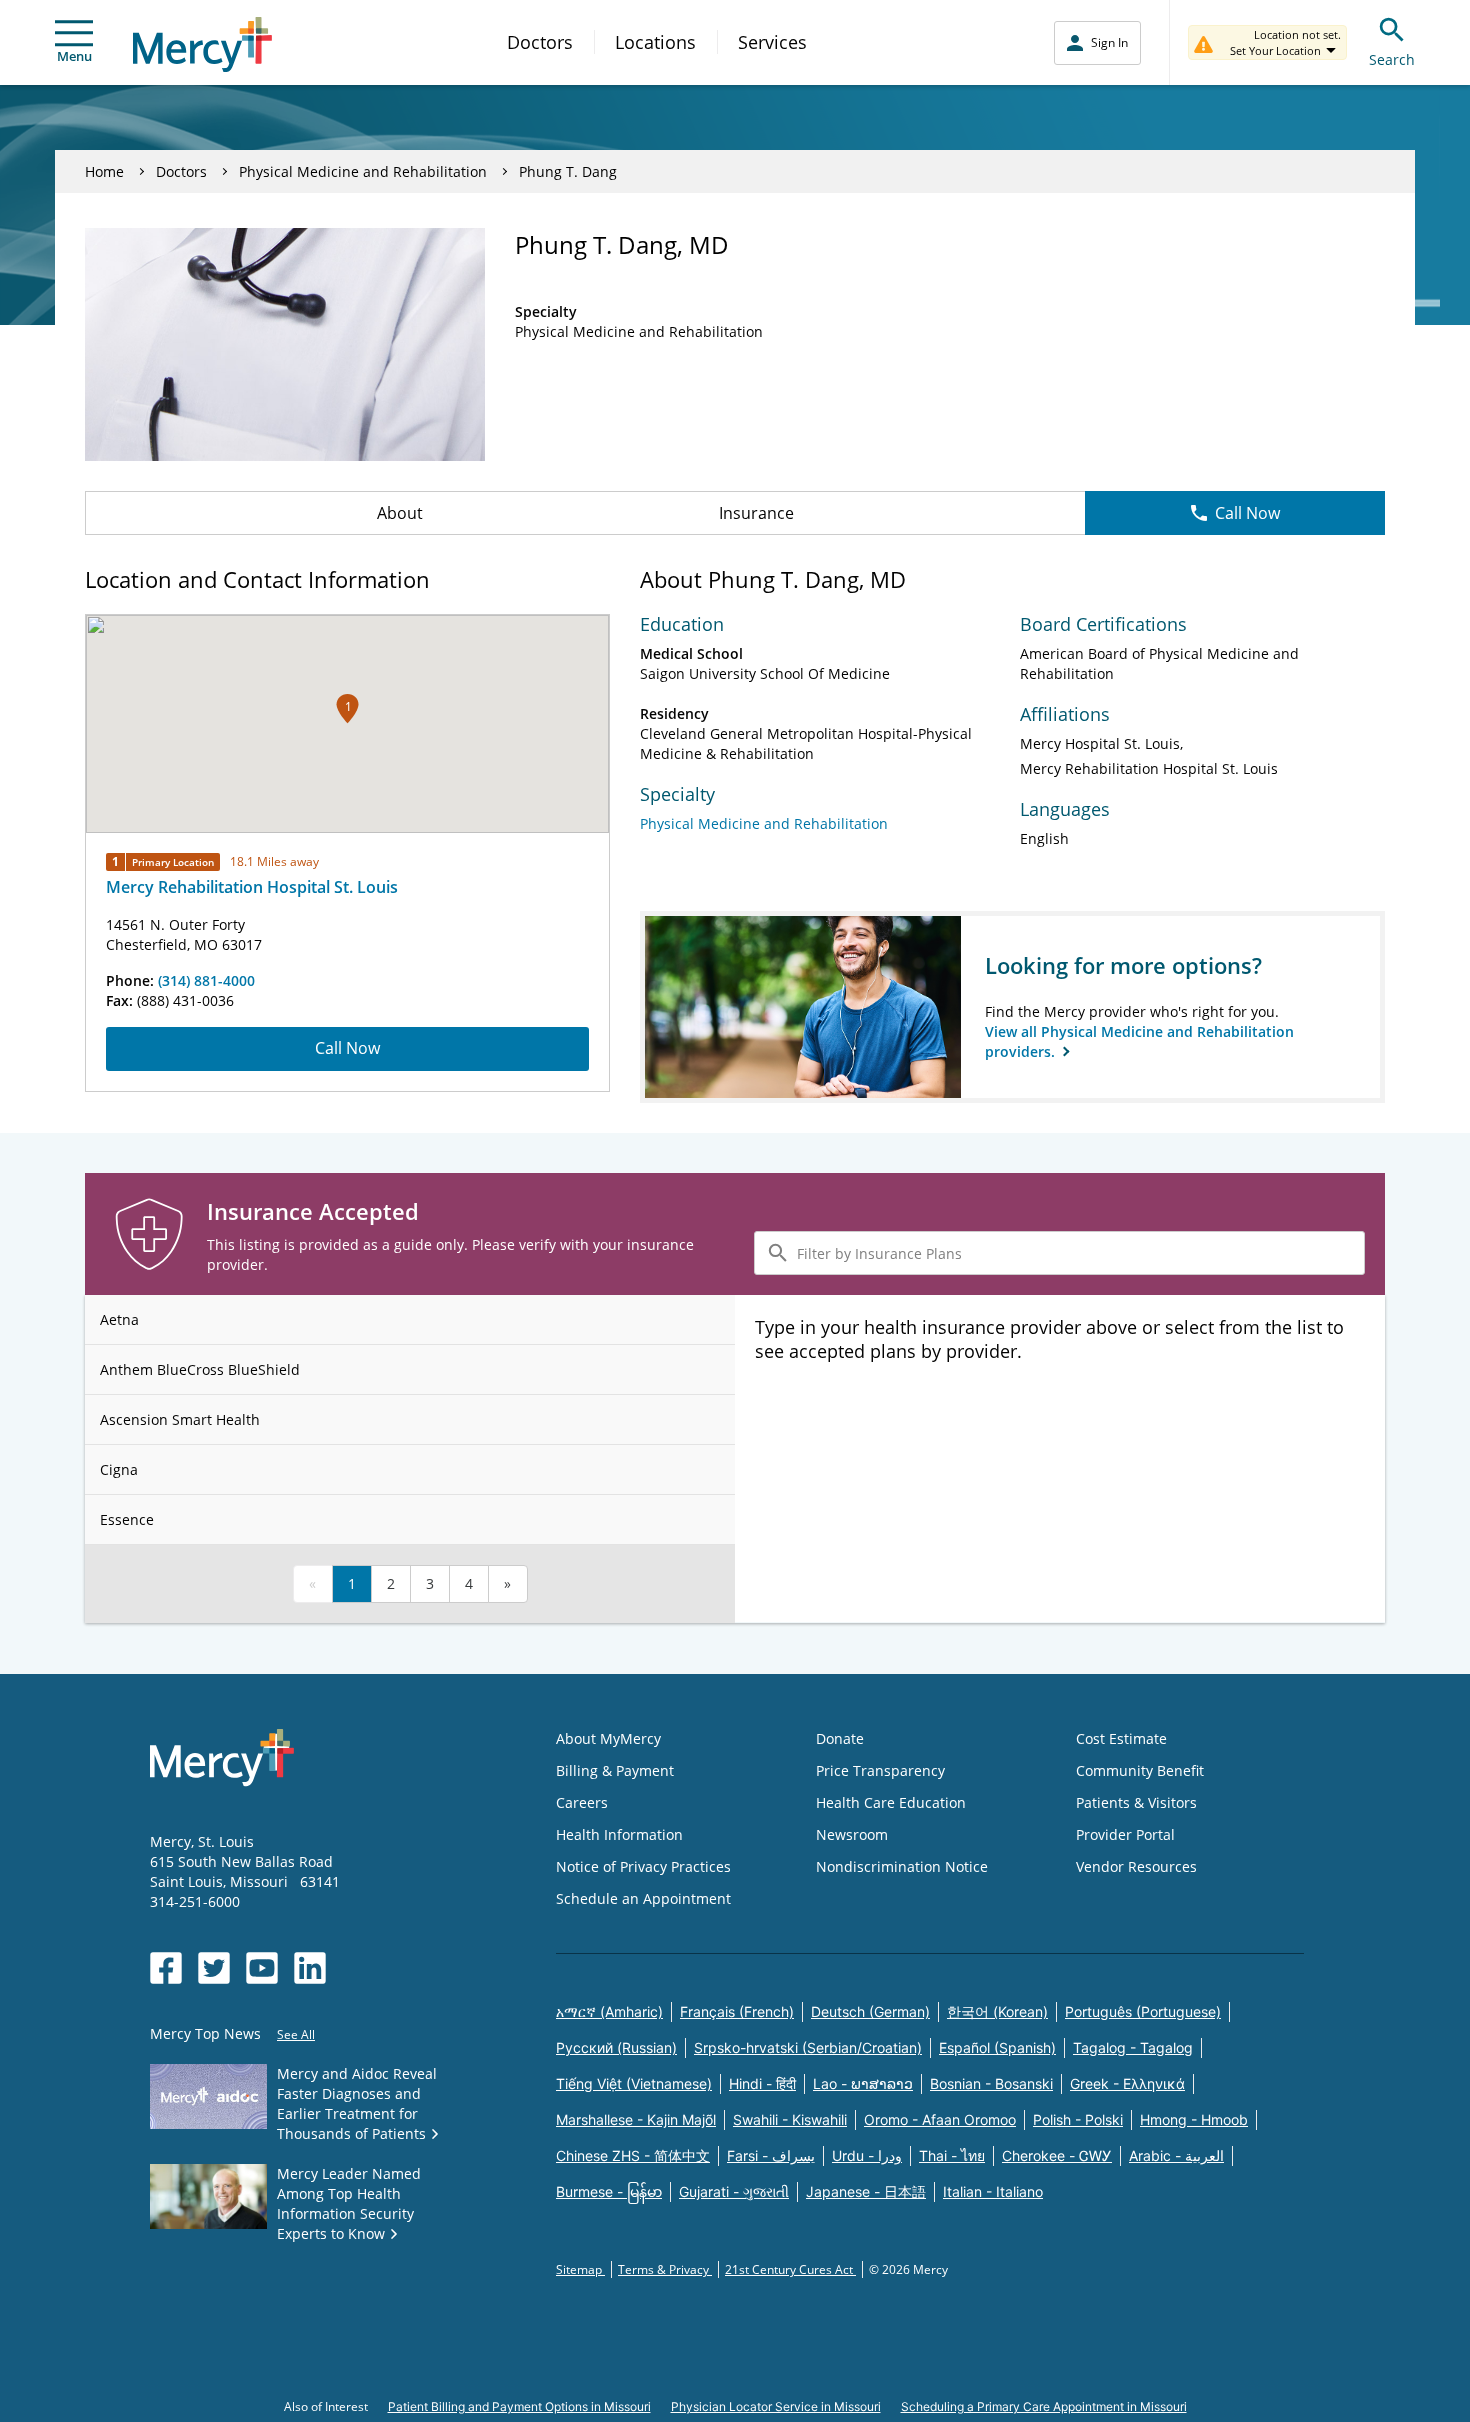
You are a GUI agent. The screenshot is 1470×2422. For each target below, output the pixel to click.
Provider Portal (1125, 1834)
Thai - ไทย (952, 2155)
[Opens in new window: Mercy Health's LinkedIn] (310, 1968)
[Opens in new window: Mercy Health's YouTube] (262, 1968)
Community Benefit (1140, 1770)
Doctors (540, 42)
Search (1392, 59)
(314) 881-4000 (206, 980)
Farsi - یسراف (771, 2155)
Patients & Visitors (1136, 1802)
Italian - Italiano (993, 2191)
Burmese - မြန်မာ (609, 2191)
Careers (582, 1802)
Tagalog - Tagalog (1133, 2047)
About (400, 513)
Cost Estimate (1121, 1738)
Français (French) (737, 2011)
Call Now (1247, 513)
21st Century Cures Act (790, 2269)
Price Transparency (880, 1770)
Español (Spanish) (997, 2047)
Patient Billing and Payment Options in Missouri (519, 2406)
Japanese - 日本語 (866, 2191)
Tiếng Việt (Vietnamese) (634, 2083)
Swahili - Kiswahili (790, 2119)
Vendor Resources (1136, 1866)
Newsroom (852, 1834)
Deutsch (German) (870, 2011)
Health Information (619, 1834)
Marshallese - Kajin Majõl (636, 2119)
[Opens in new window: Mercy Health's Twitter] (214, 1968)
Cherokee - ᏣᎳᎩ (1057, 2155)
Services (772, 42)
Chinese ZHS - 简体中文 (633, 2155)
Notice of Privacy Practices (643, 1866)
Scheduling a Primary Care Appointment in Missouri (1044, 2406)
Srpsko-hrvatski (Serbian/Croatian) (808, 2047)
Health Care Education (891, 1802)
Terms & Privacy (665, 2269)
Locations (655, 42)
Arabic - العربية (1176, 2155)
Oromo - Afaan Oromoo (940, 2119)
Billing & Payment (615, 1770)
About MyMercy (608, 1738)
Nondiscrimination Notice (902, 1866)
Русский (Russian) (616, 2047)
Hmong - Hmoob (1194, 2119)
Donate (840, 1738)
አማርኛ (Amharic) (609, 2011)
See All (296, 2034)
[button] (347, 708)
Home (104, 171)
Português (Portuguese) (1143, 2011)
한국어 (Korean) (997, 2011)
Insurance (756, 513)
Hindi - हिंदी (762, 2083)
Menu (74, 56)
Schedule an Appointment (643, 1898)
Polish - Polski (1078, 2119)
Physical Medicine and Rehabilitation (363, 171)
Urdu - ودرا (867, 2155)
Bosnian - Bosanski (991, 2083)
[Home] (202, 44)
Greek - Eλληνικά (1127, 2083)
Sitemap (580, 2269)
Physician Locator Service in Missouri (776, 2406)
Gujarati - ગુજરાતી (734, 2191)
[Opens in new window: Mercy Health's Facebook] (166, 1968)
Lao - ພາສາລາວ (863, 2083)
